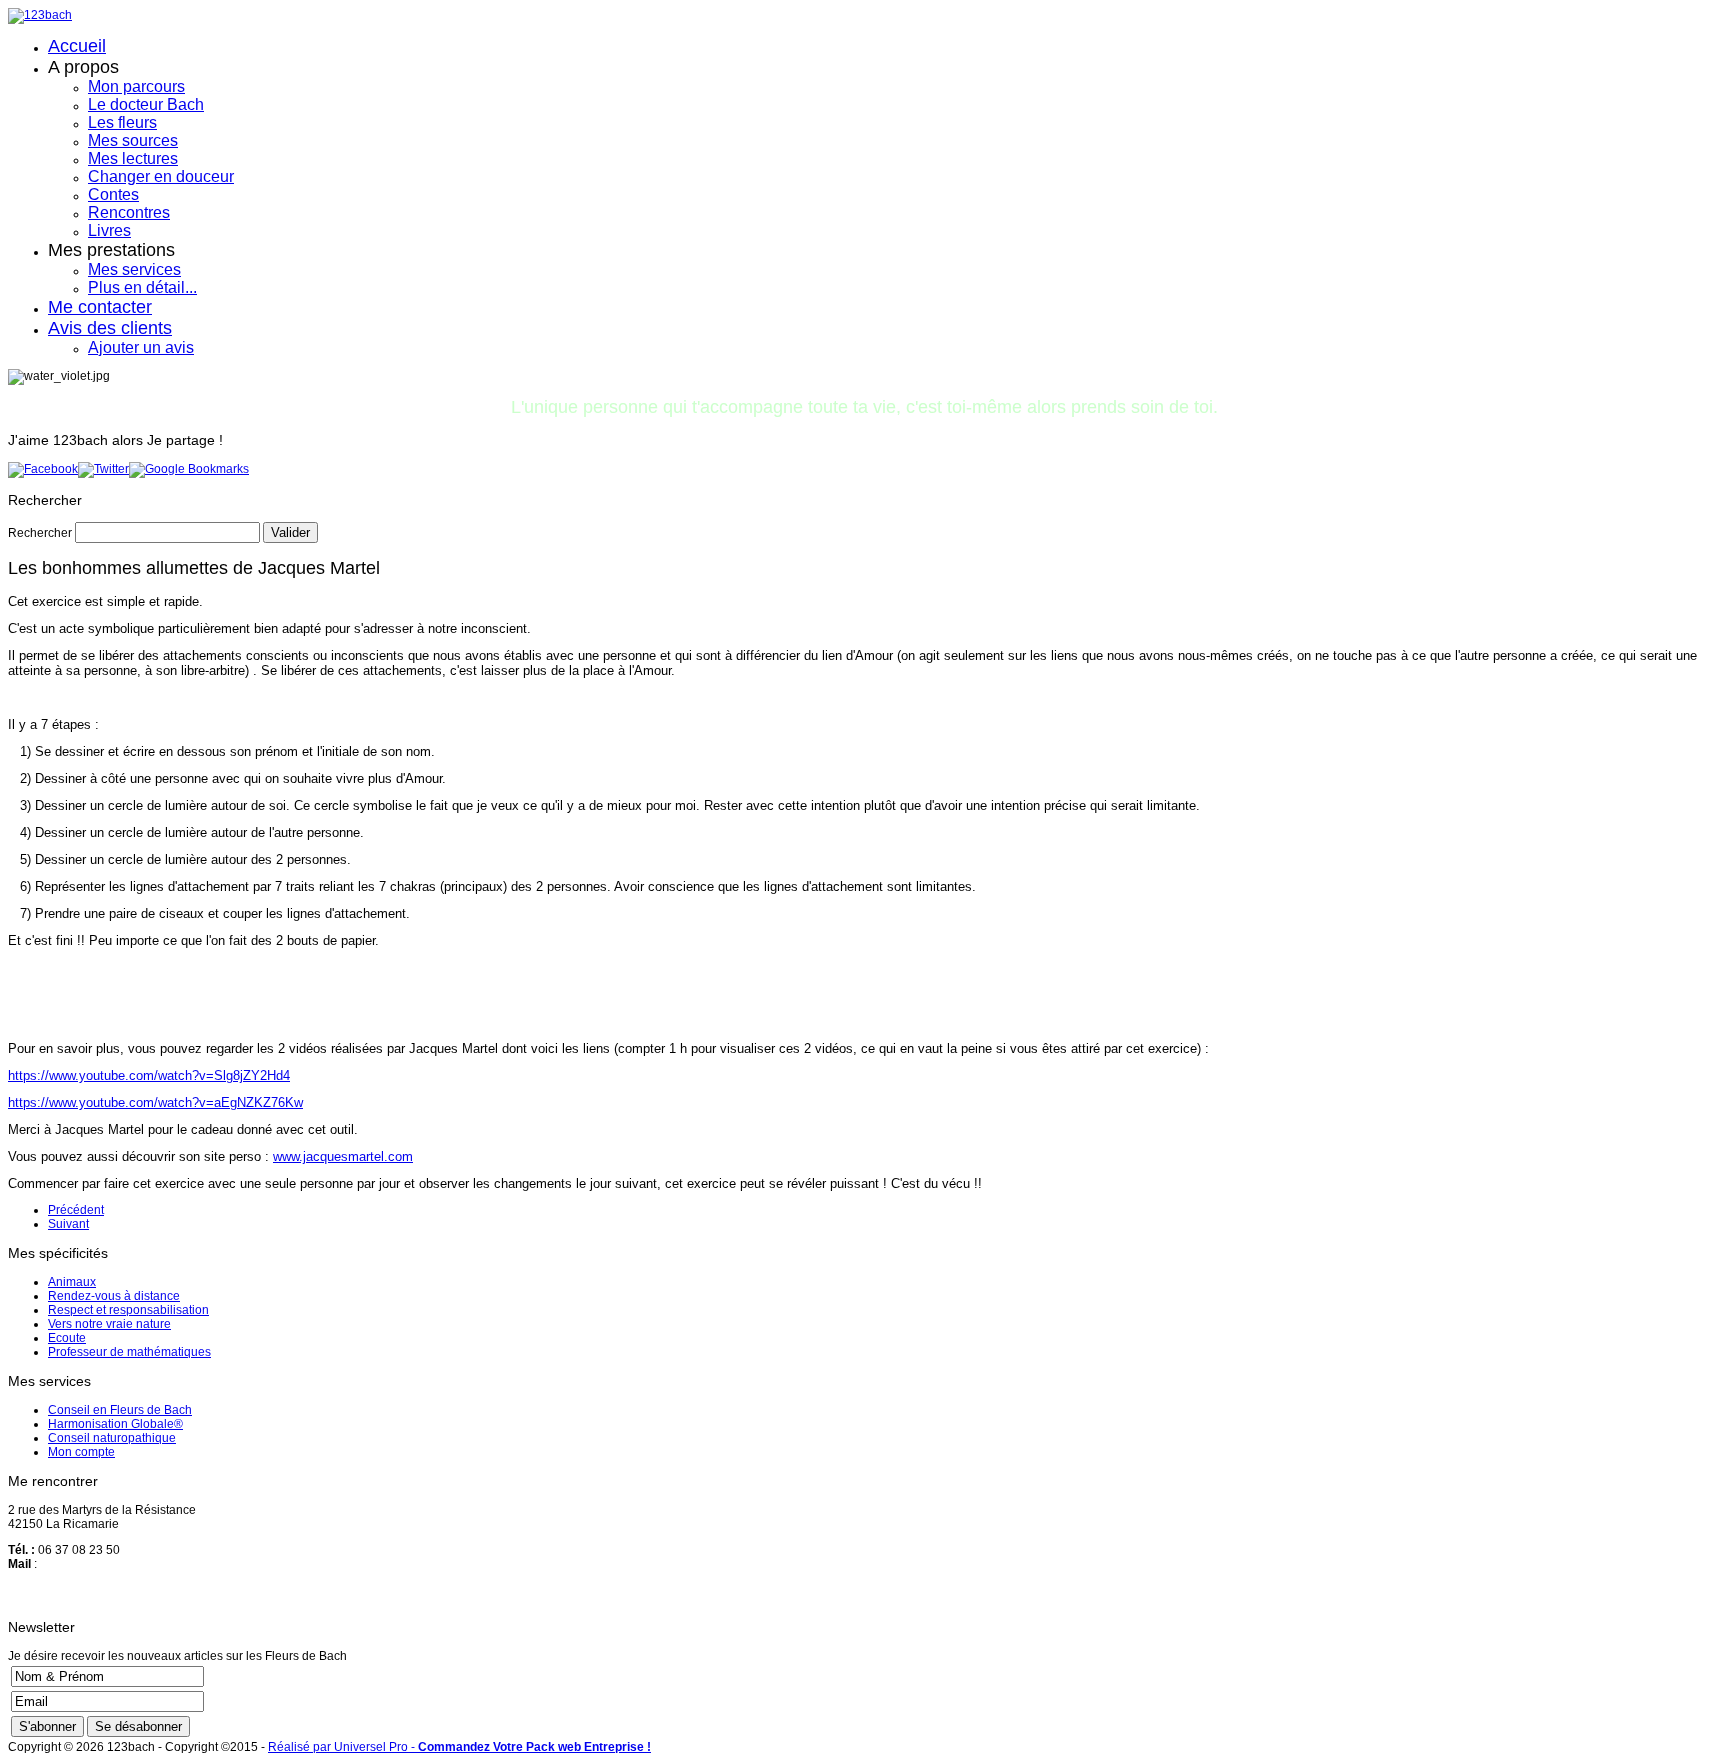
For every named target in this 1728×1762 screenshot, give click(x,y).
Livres (109, 230)
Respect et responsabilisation (128, 1310)
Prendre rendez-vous (99, 1593)
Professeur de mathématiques (129, 1352)
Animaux (72, 1282)
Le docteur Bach (146, 104)
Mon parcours (136, 86)
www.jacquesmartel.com (343, 1156)
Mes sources (133, 140)
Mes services (134, 269)
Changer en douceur (161, 176)
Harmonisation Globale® (115, 1424)
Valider (290, 532)
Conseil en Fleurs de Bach (120, 1410)
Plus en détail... (142, 287)
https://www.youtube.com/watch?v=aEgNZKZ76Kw (155, 1102)
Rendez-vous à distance (114, 1296)
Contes (113, 194)
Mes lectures (133, 158)
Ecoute (67, 1338)
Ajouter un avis (141, 347)
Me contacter (100, 307)
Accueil (77, 46)
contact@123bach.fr (94, 1564)
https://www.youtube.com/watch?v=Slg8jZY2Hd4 (149, 1075)
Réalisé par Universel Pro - (459, 1747)
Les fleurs (122, 122)
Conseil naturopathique (112, 1438)
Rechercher (40, 533)
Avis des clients (110, 328)
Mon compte (81, 1452)
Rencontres (129, 212)
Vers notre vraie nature (109, 1324)
